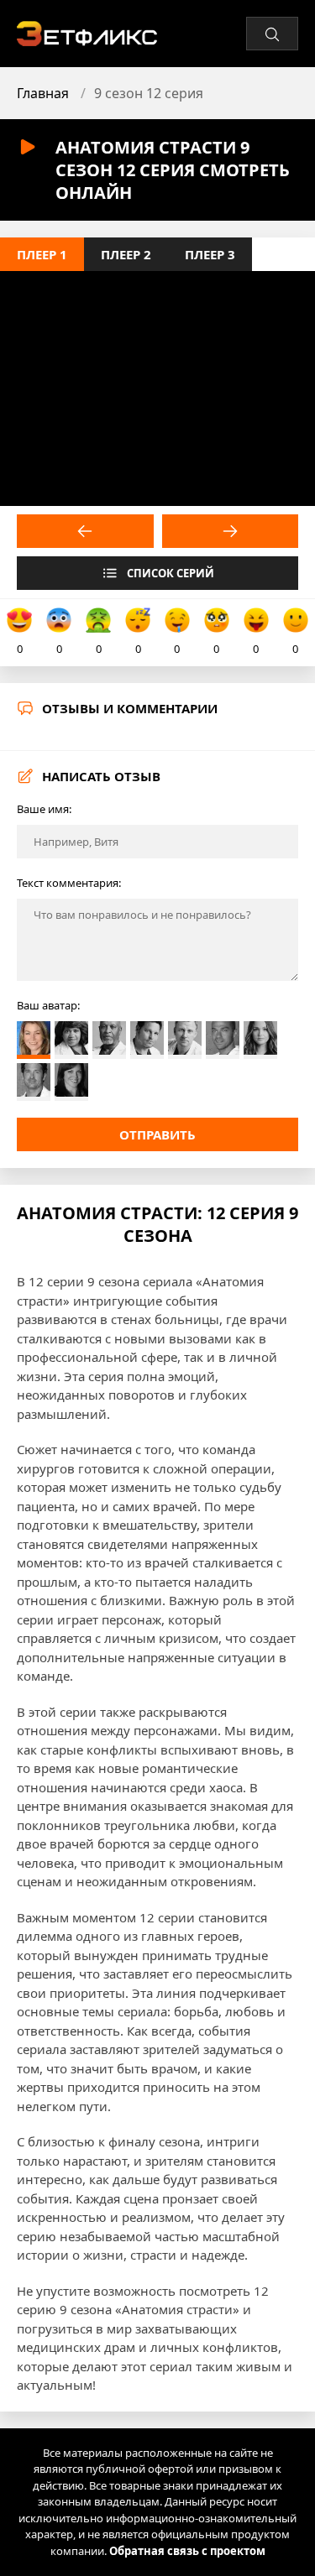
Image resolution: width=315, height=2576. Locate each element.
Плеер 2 (126, 254)
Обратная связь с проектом (187, 2551)
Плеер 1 (42, 254)
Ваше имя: (44, 809)
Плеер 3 (210, 254)
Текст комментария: (69, 883)
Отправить (157, 1134)
